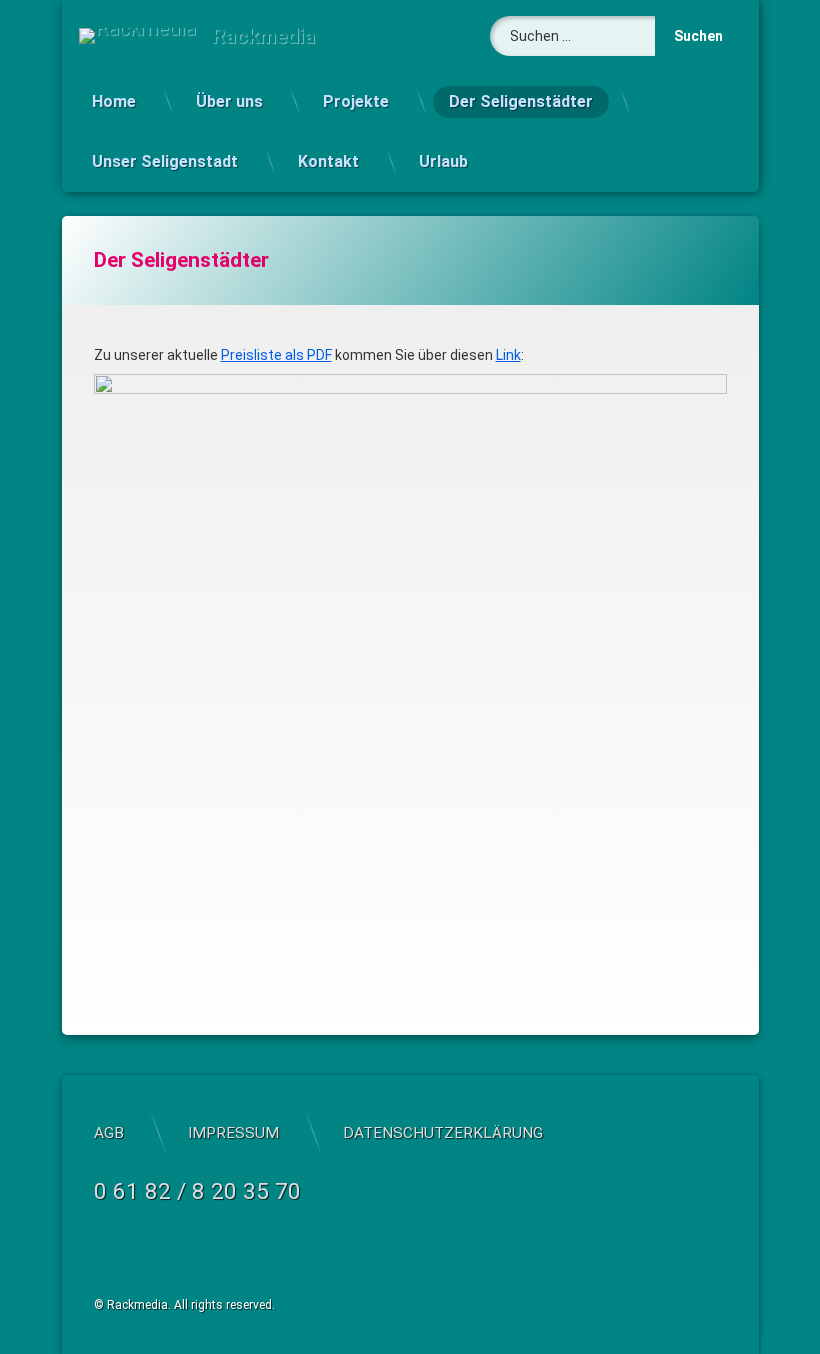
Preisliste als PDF (276, 355)
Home (114, 101)
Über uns (229, 101)
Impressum (233, 1133)
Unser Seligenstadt (165, 161)
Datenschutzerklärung (443, 1133)
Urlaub (443, 161)
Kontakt (328, 161)
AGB (109, 1133)
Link (508, 355)
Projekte (356, 101)
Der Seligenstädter (521, 101)
